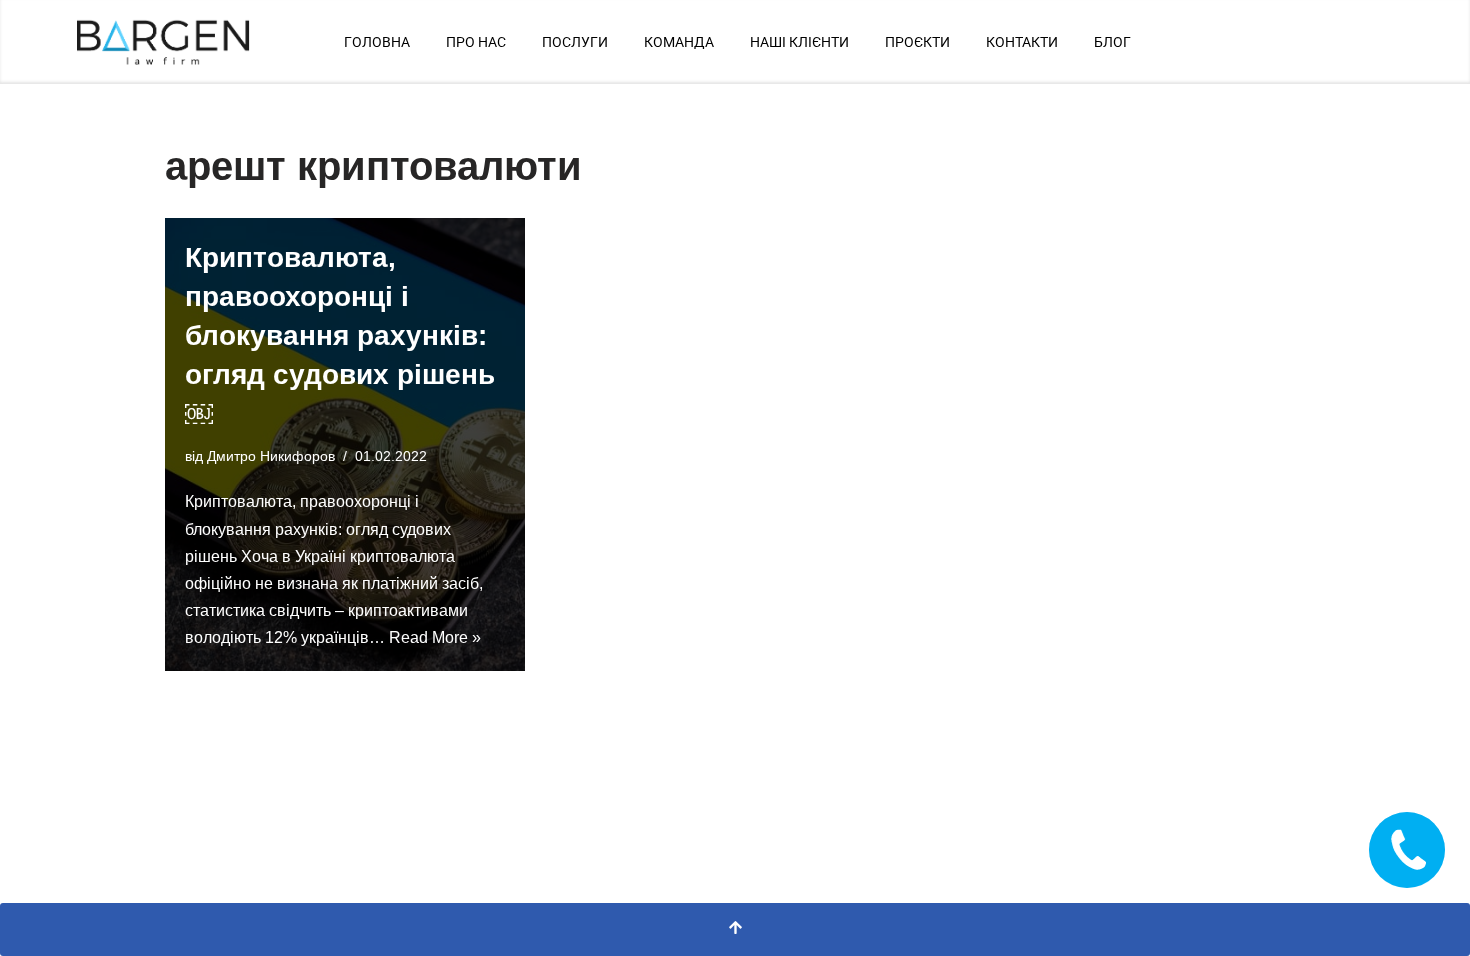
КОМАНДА (679, 42)
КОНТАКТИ (1022, 42)
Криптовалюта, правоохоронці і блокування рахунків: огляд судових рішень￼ (340, 336)
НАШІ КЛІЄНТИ (799, 42)
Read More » (435, 637)
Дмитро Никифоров (271, 456)
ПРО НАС (476, 42)
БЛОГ (1112, 42)
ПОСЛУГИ (575, 42)
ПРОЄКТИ (917, 42)
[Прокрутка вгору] (735, 929)
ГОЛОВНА (377, 42)
